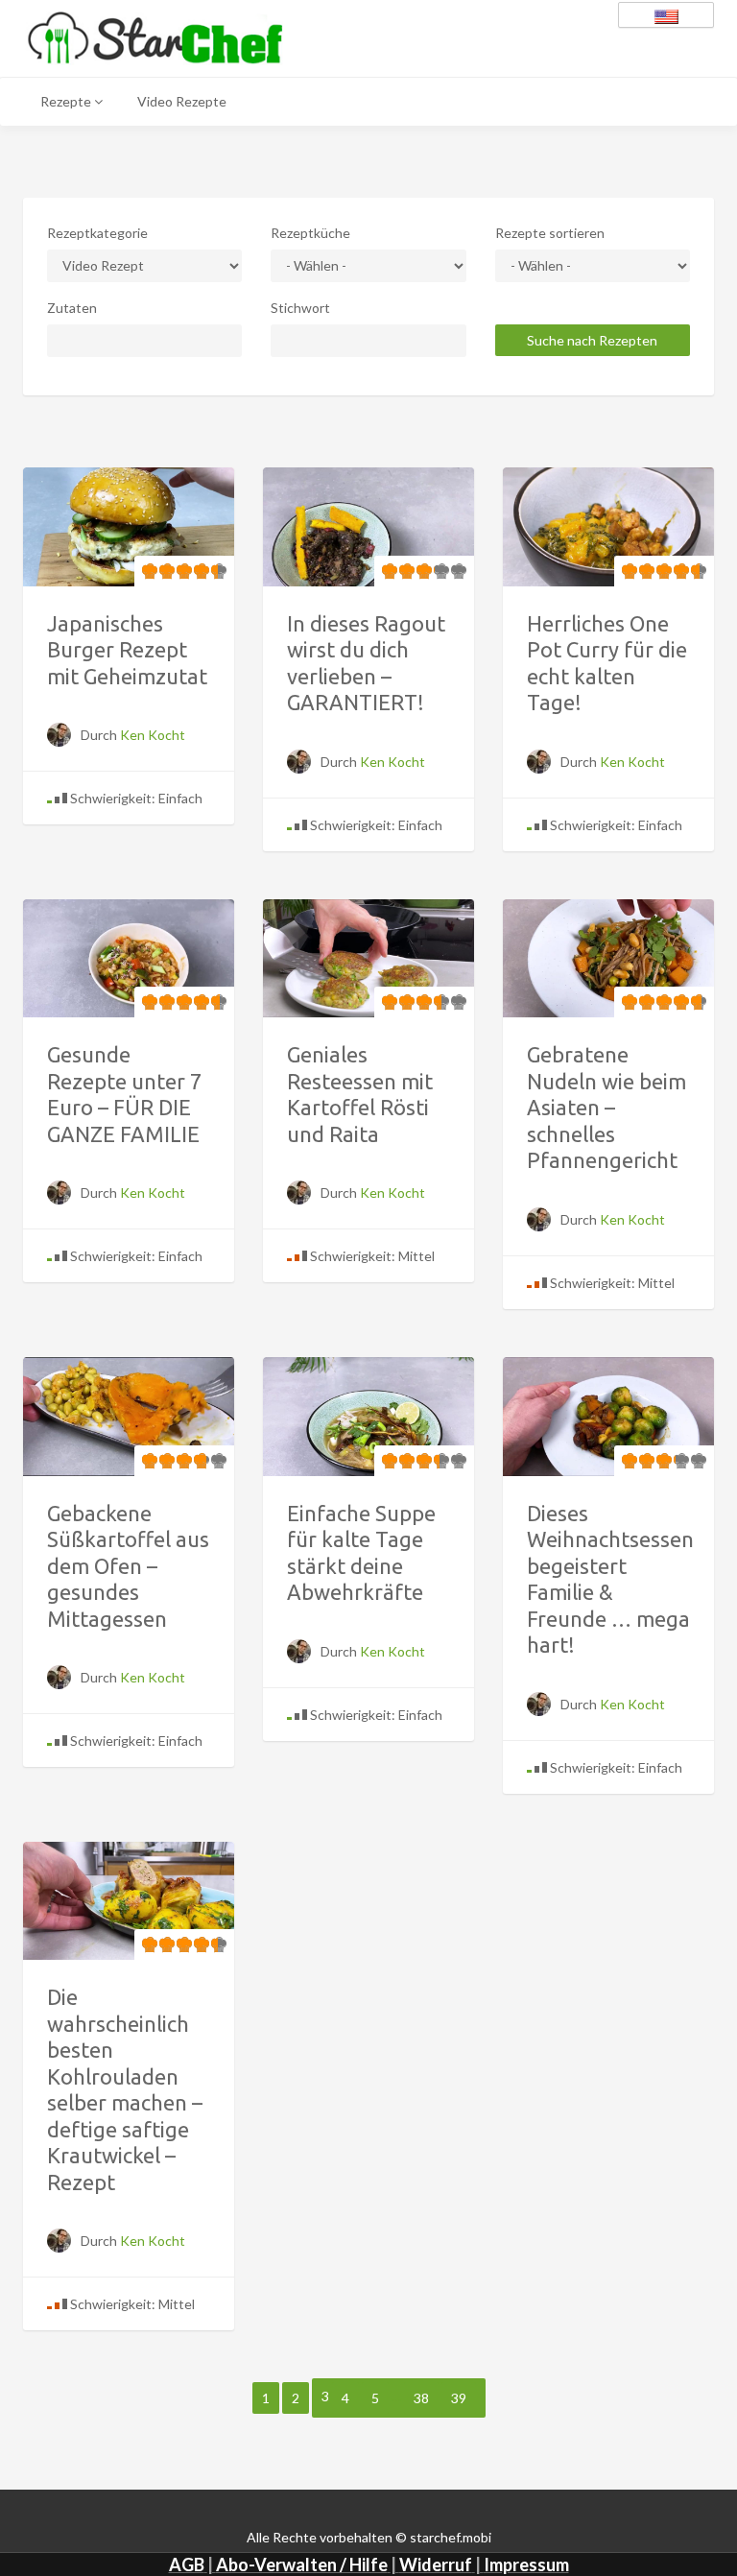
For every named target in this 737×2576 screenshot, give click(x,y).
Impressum (526, 2564)
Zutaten (72, 308)
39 (459, 2398)
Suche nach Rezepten (592, 340)
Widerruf (436, 2564)
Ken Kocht (153, 735)
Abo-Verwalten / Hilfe (302, 2564)
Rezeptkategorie (97, 233)
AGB (187, 2564)
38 (421, 2398)
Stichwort (300, 308)
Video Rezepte (182, 101)
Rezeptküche (310, 233)
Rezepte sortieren (550, 233)
